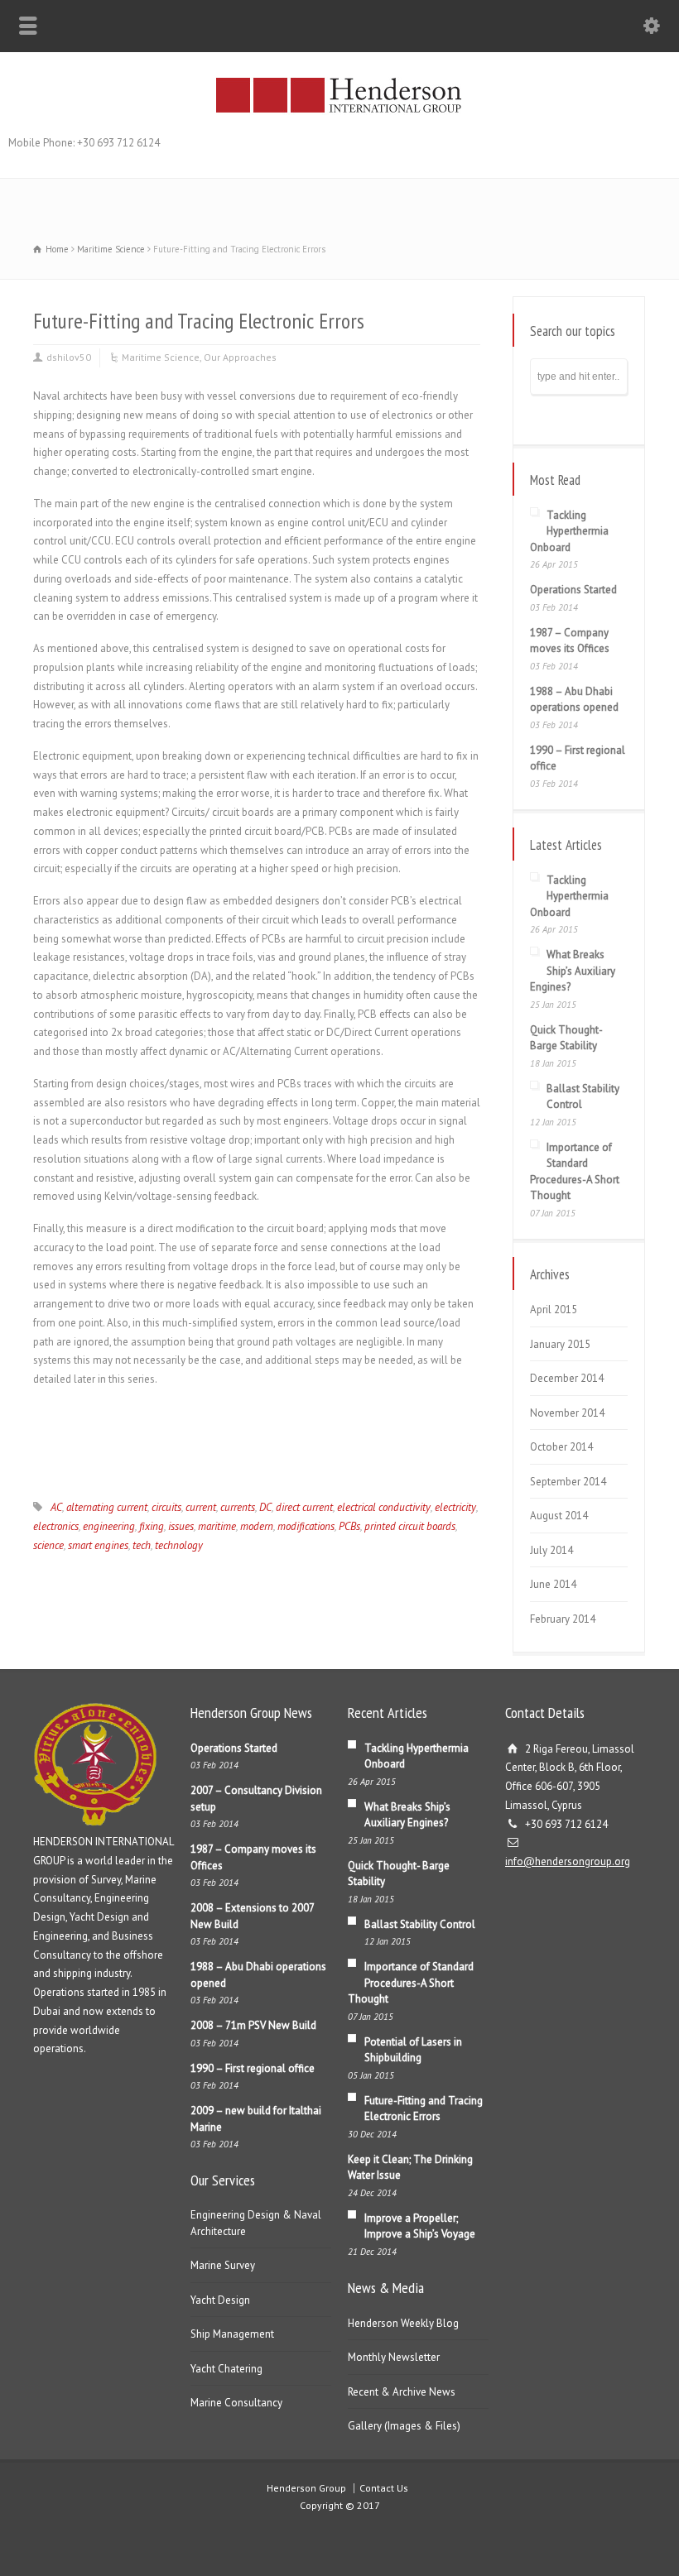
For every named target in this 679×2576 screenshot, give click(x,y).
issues (181, 1526)
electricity (455, 1507)
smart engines (98, 1545)
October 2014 (561, 1447)
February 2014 (563, 1619)
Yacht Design (220, 2300)
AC (56, 1507)
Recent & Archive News (402, 2392)
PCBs (349, 1526)
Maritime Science (161, 357)
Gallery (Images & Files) (404, 2426)
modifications (306, 1526)
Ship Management (232, 2334)
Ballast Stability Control (420, 1924)
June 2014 (553, 1584)
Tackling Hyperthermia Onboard (569, 531)
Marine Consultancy (236, 2403)
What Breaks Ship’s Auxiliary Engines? (573, 971)
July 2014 (551, 1550)
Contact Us (384, 2488)
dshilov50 (69, 357)
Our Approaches (240, 357)
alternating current (107, 1507)
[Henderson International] (339, 111)
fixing (152, 1526)
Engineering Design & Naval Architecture (256, 2223)
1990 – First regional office (253, 2068)
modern (257, 1526)
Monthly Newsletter (394, 2357)
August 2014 (559, 1516)
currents (238, 1507)
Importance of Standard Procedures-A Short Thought (411, 1983)
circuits (166, 1507)
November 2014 (567, 1413)
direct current (304, 1507)
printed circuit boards (410, 1526)
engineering (109, 1526)
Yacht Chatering (226, 2369)
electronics (56, 1526)
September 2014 (568, 1482)
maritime (217, 1526)
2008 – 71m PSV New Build (253, 2025)
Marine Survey (223, 2265)
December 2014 (567, 1378)
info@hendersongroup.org (568, 1861)
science (48, 1545)
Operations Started (573, 590)
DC (265, 1507)
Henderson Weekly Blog (403, 2323)
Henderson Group (306, 2488)
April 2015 (554, 1310)
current (201, 1507)
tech (142, 1545)
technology (179, 1545)
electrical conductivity (384, 1507)
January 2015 (560, 1344)
